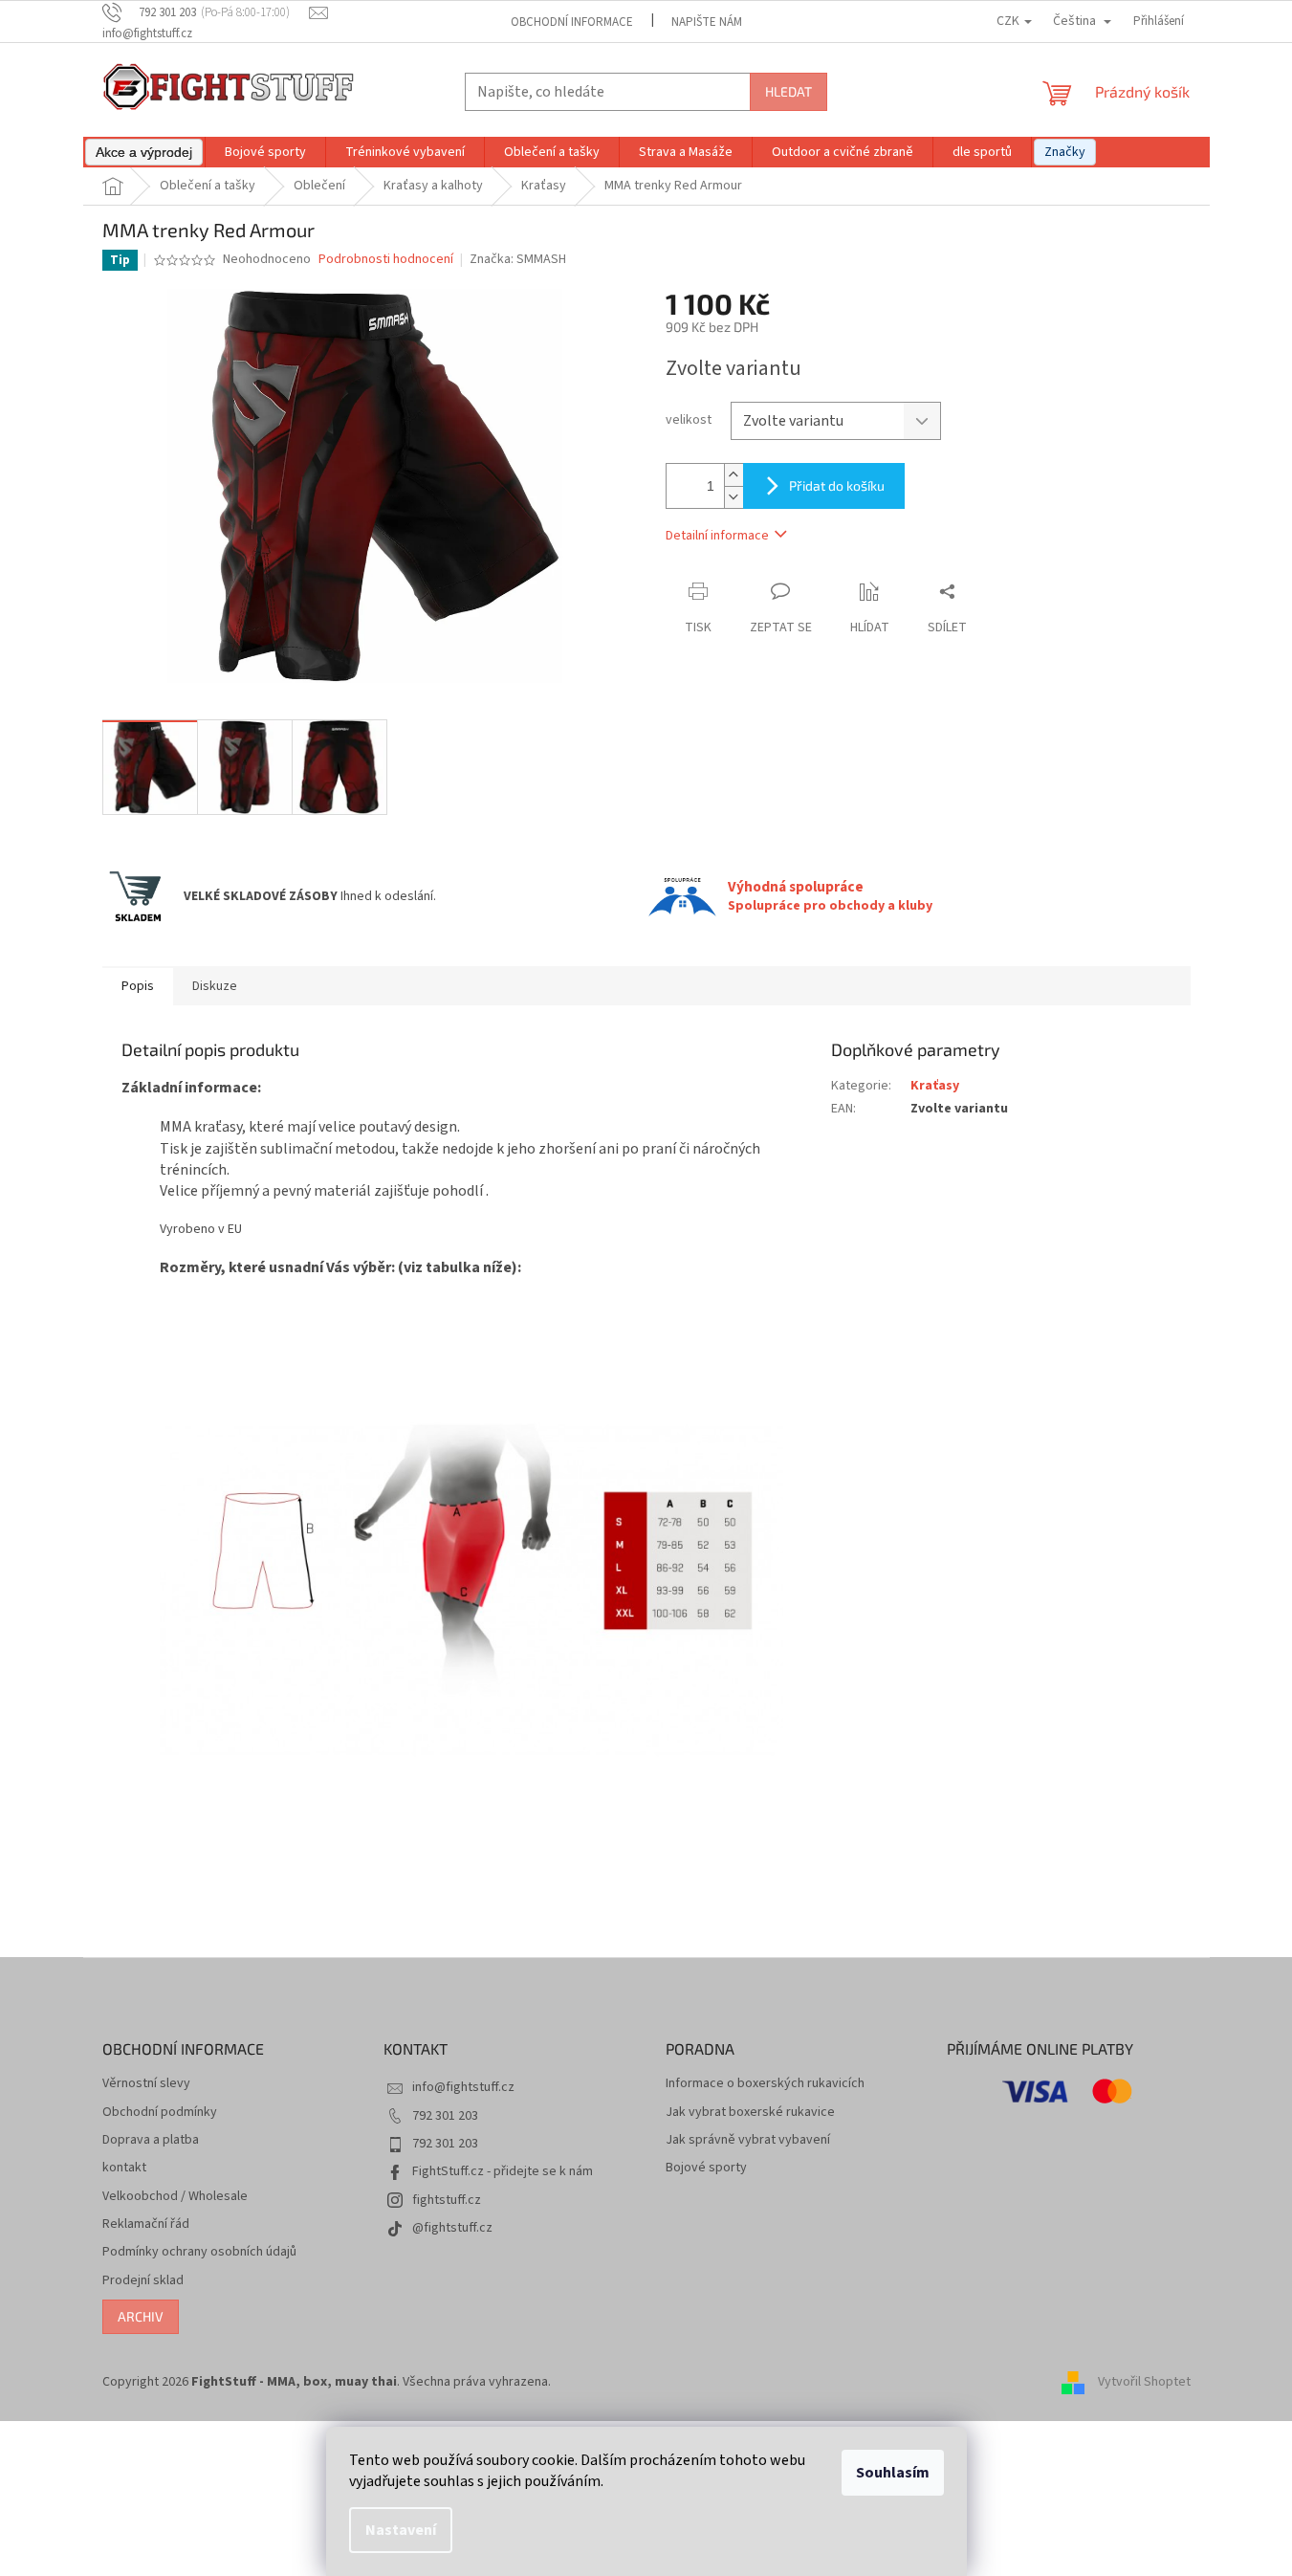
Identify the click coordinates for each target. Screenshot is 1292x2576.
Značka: (518, 259)
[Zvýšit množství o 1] (734, 475)
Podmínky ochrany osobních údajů (199, 2252)
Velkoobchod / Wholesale (175, 2197)
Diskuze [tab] (215, 986)
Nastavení (401, 2530)
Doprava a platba (151, 2140)
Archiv (141, 2316)
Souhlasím (893, 2473)
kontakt (124, 2168)
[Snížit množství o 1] (734, 497)
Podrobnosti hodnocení (386, 260)
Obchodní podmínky (160, 2113)
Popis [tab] (138, 986)
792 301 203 (445, 2116)
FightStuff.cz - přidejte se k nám (503, 2171)
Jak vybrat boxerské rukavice (750, 2113)
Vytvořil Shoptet (1144, 2382)
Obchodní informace (572, 22)
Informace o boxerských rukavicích (765, 2084)
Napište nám (707, 22)
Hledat (788, 91)
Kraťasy (935, 1086)
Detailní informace (717, 536)
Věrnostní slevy (146, 2084)
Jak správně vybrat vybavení (748, 2140)
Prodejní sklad (143, 2281)
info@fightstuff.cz (463, 2087)
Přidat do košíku (837, 485)
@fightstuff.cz (452, 2228)
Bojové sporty (706, 2168)
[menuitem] (144, 152)
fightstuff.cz (447, 2200)
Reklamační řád (146, 2224)
